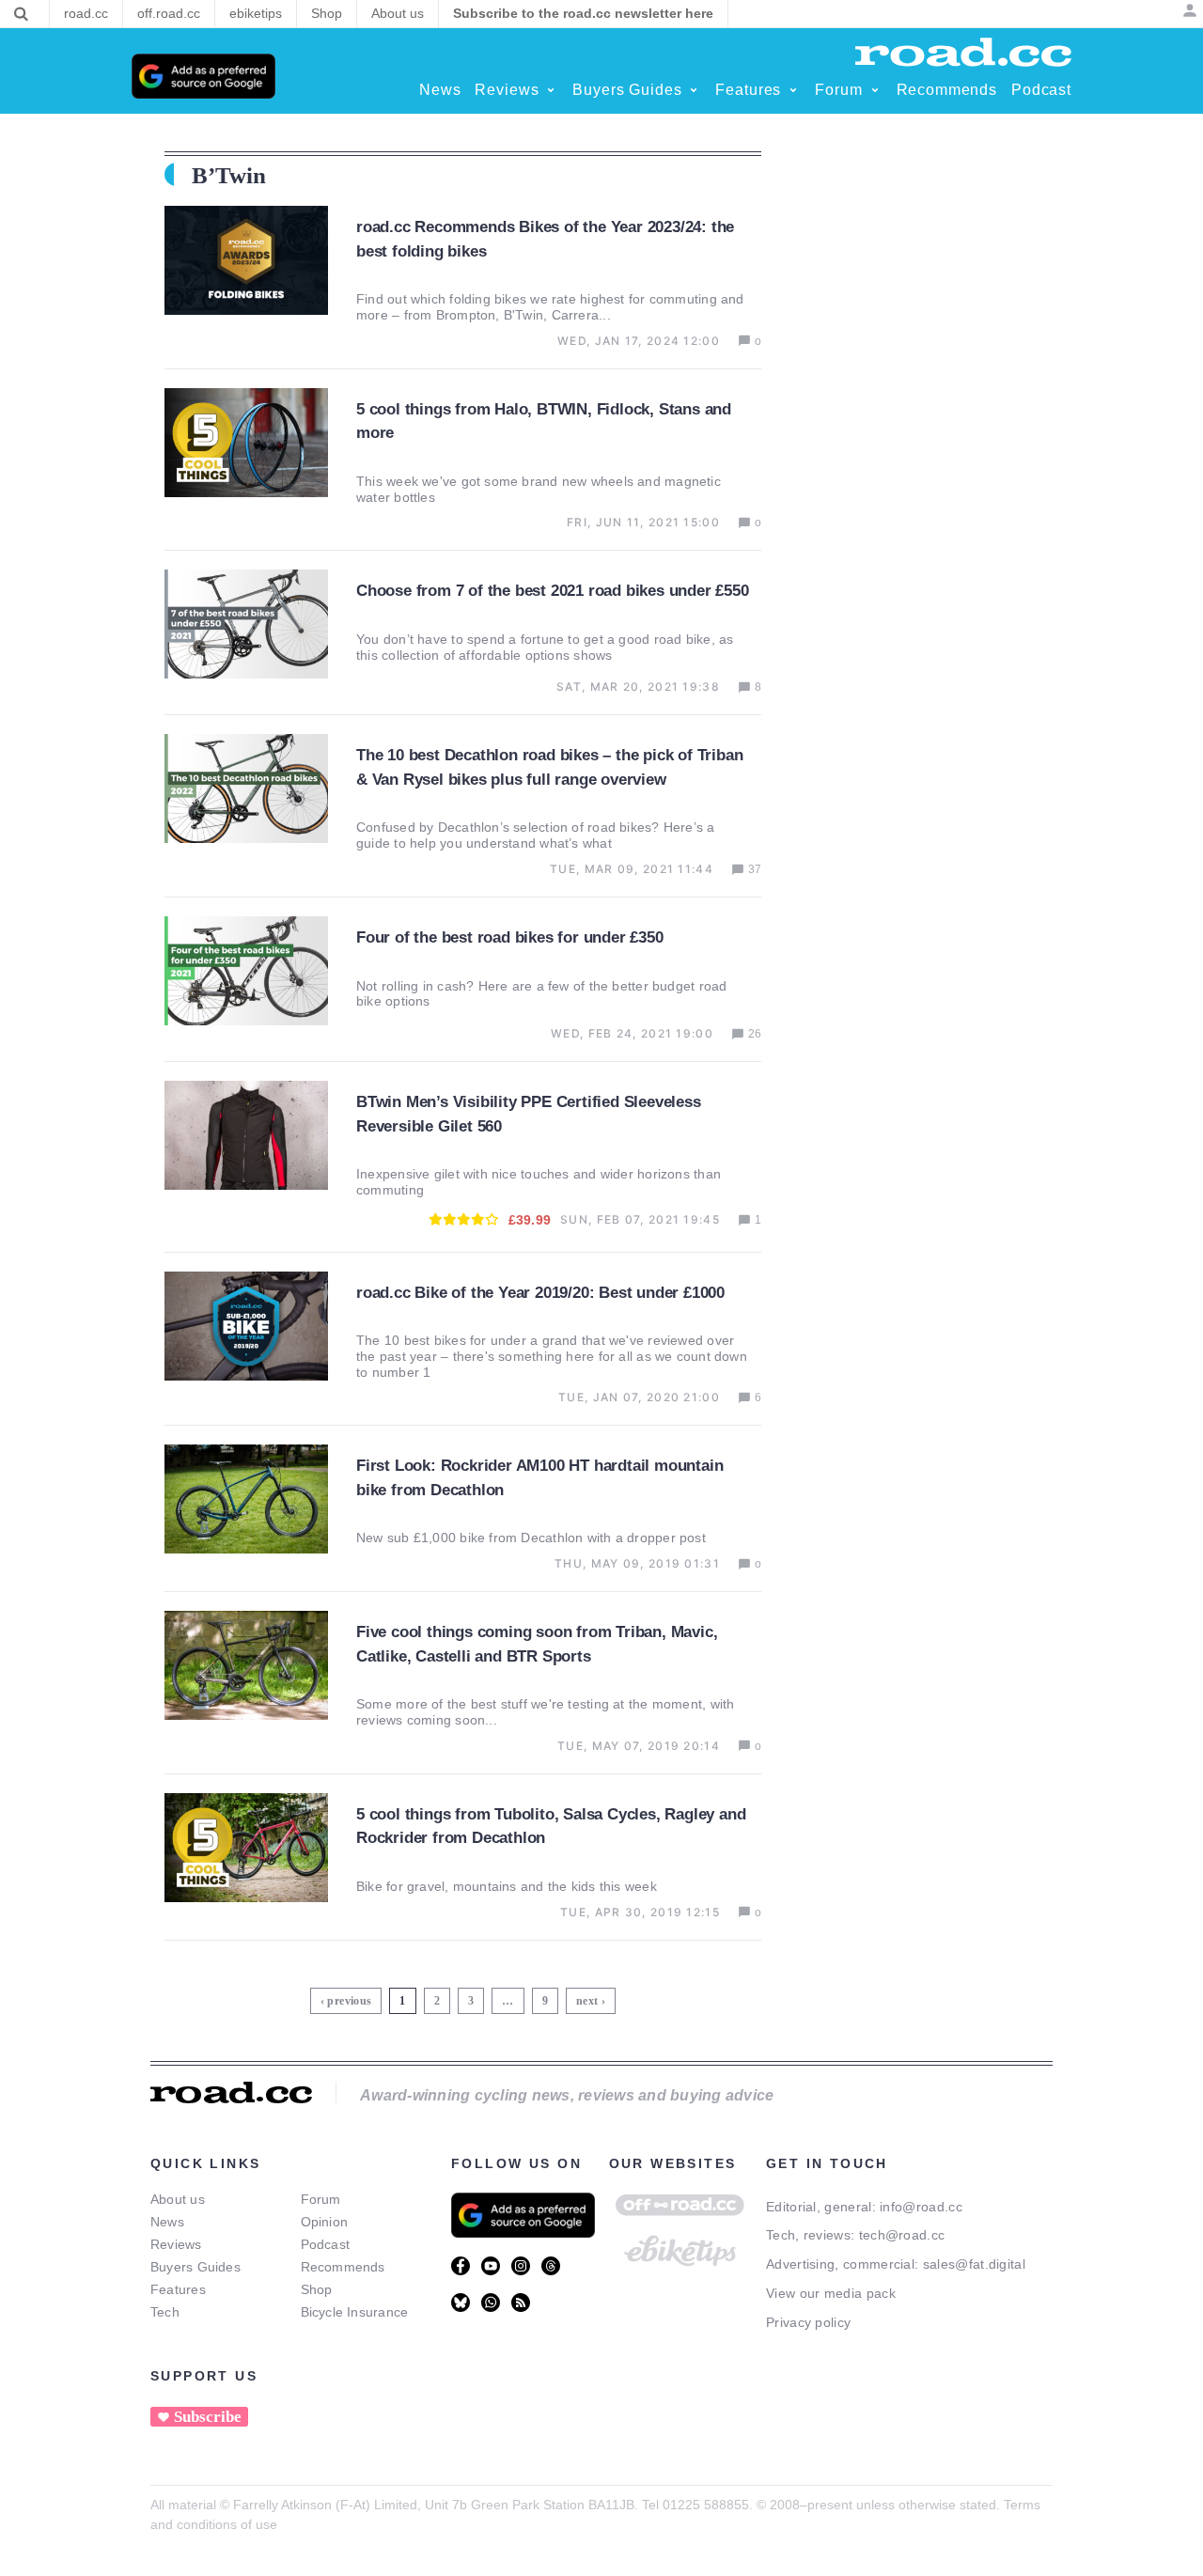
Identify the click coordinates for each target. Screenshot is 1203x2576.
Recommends (343, 2267)
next (587, 2001)
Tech (165, 2312)
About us (178, 2199)
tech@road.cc (902, 2235)
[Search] (21, 14)
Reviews (176, 2244)
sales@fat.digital (974, 2264)
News (167, 2222)
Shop (317, 2289)
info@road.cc (921, 2207)
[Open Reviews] (551, 90)
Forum (321, 2199)
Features (178, 2289)
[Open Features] (793, 90)
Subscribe (208, 2417)
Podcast (326, 2244)
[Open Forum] (875, 90)
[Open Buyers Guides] (694, 90)
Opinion (325, 2222)
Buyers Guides (195, 2267)
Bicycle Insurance (355, 2312)
